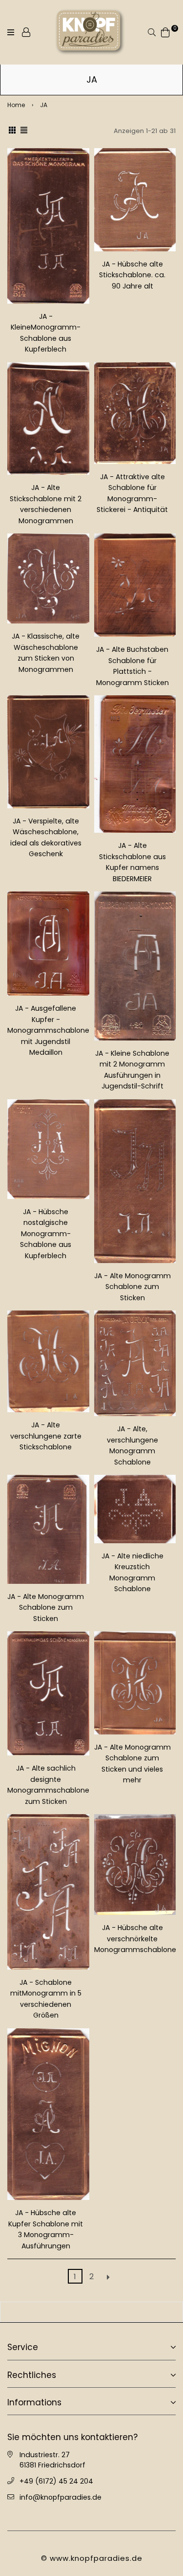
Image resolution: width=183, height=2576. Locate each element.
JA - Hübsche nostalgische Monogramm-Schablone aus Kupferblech (46, 1234)
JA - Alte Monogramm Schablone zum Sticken (132, 1287)
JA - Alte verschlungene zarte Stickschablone (46, 1436)
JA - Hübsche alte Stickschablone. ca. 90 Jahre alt (132, 275)
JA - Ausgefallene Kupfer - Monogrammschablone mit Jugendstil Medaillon (48, 1030)
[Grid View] (12, 131)
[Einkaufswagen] (165, 32)
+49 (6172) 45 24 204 (56, 2481)
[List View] (24, 131)
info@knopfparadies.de (61, 2497)
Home (16, 105)
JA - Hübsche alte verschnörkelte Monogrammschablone (135, 1939)
